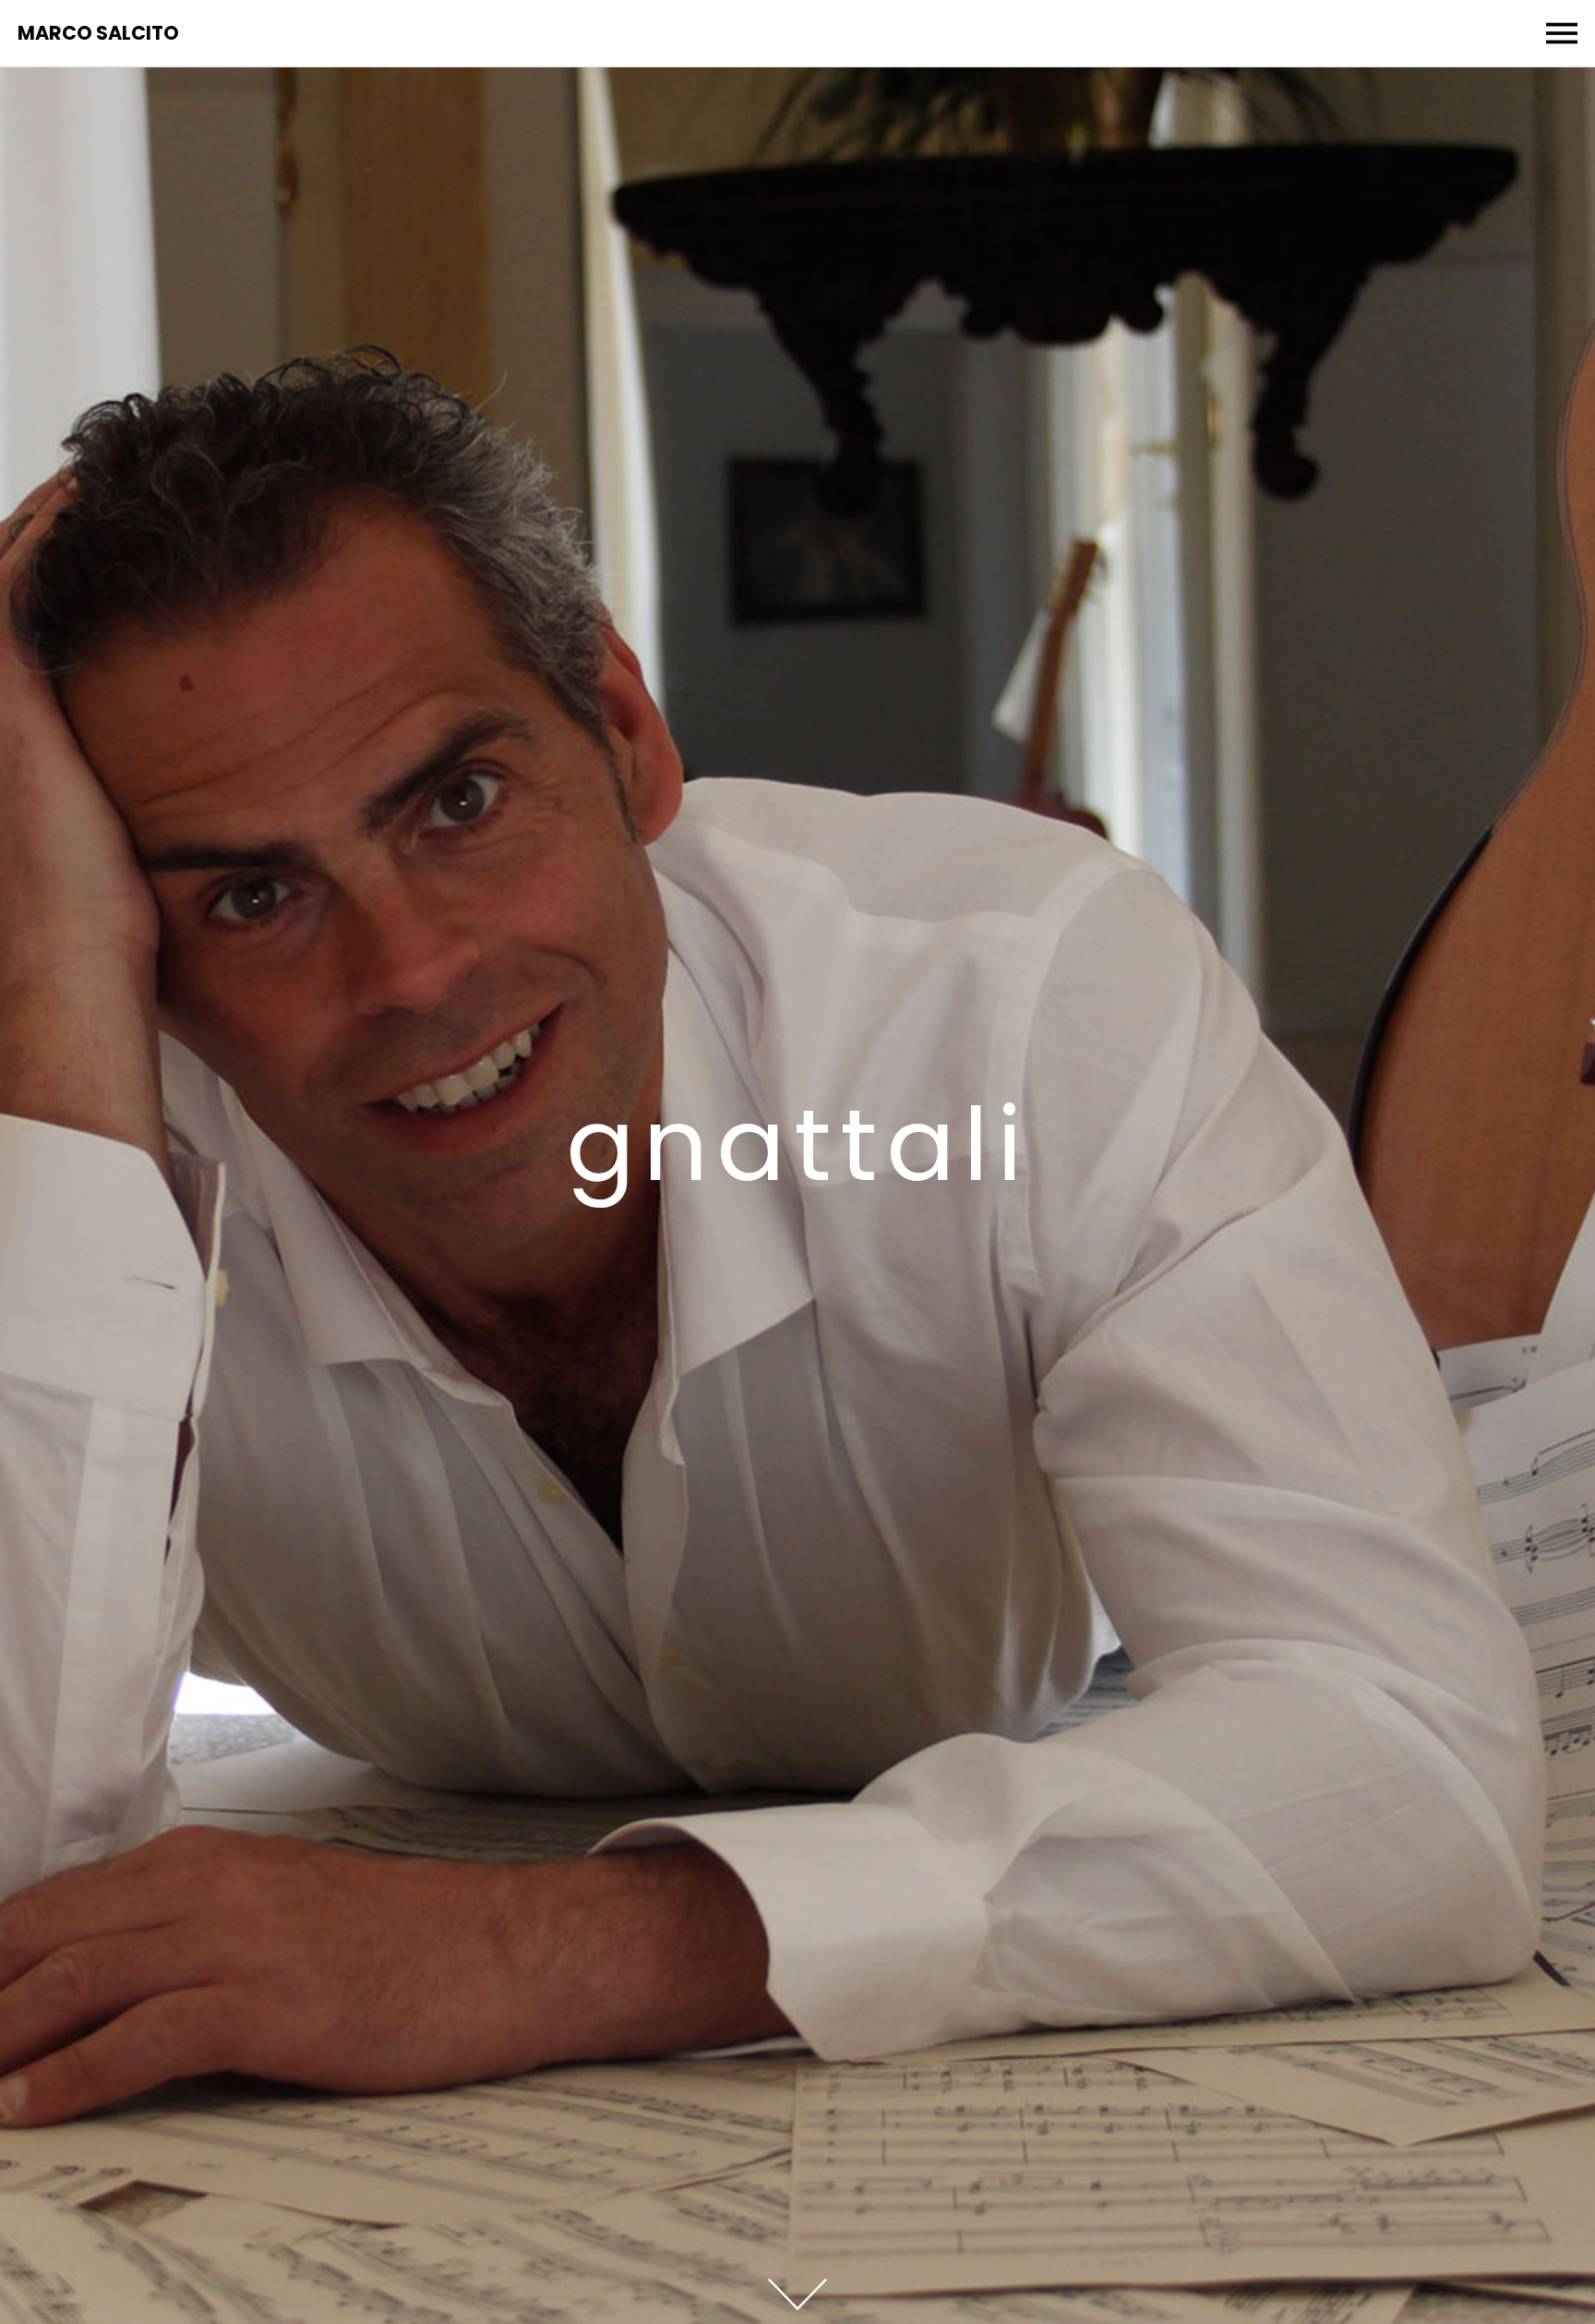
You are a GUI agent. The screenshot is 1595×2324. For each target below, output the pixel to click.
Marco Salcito (98, 34)
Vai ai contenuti (797, 2294)
